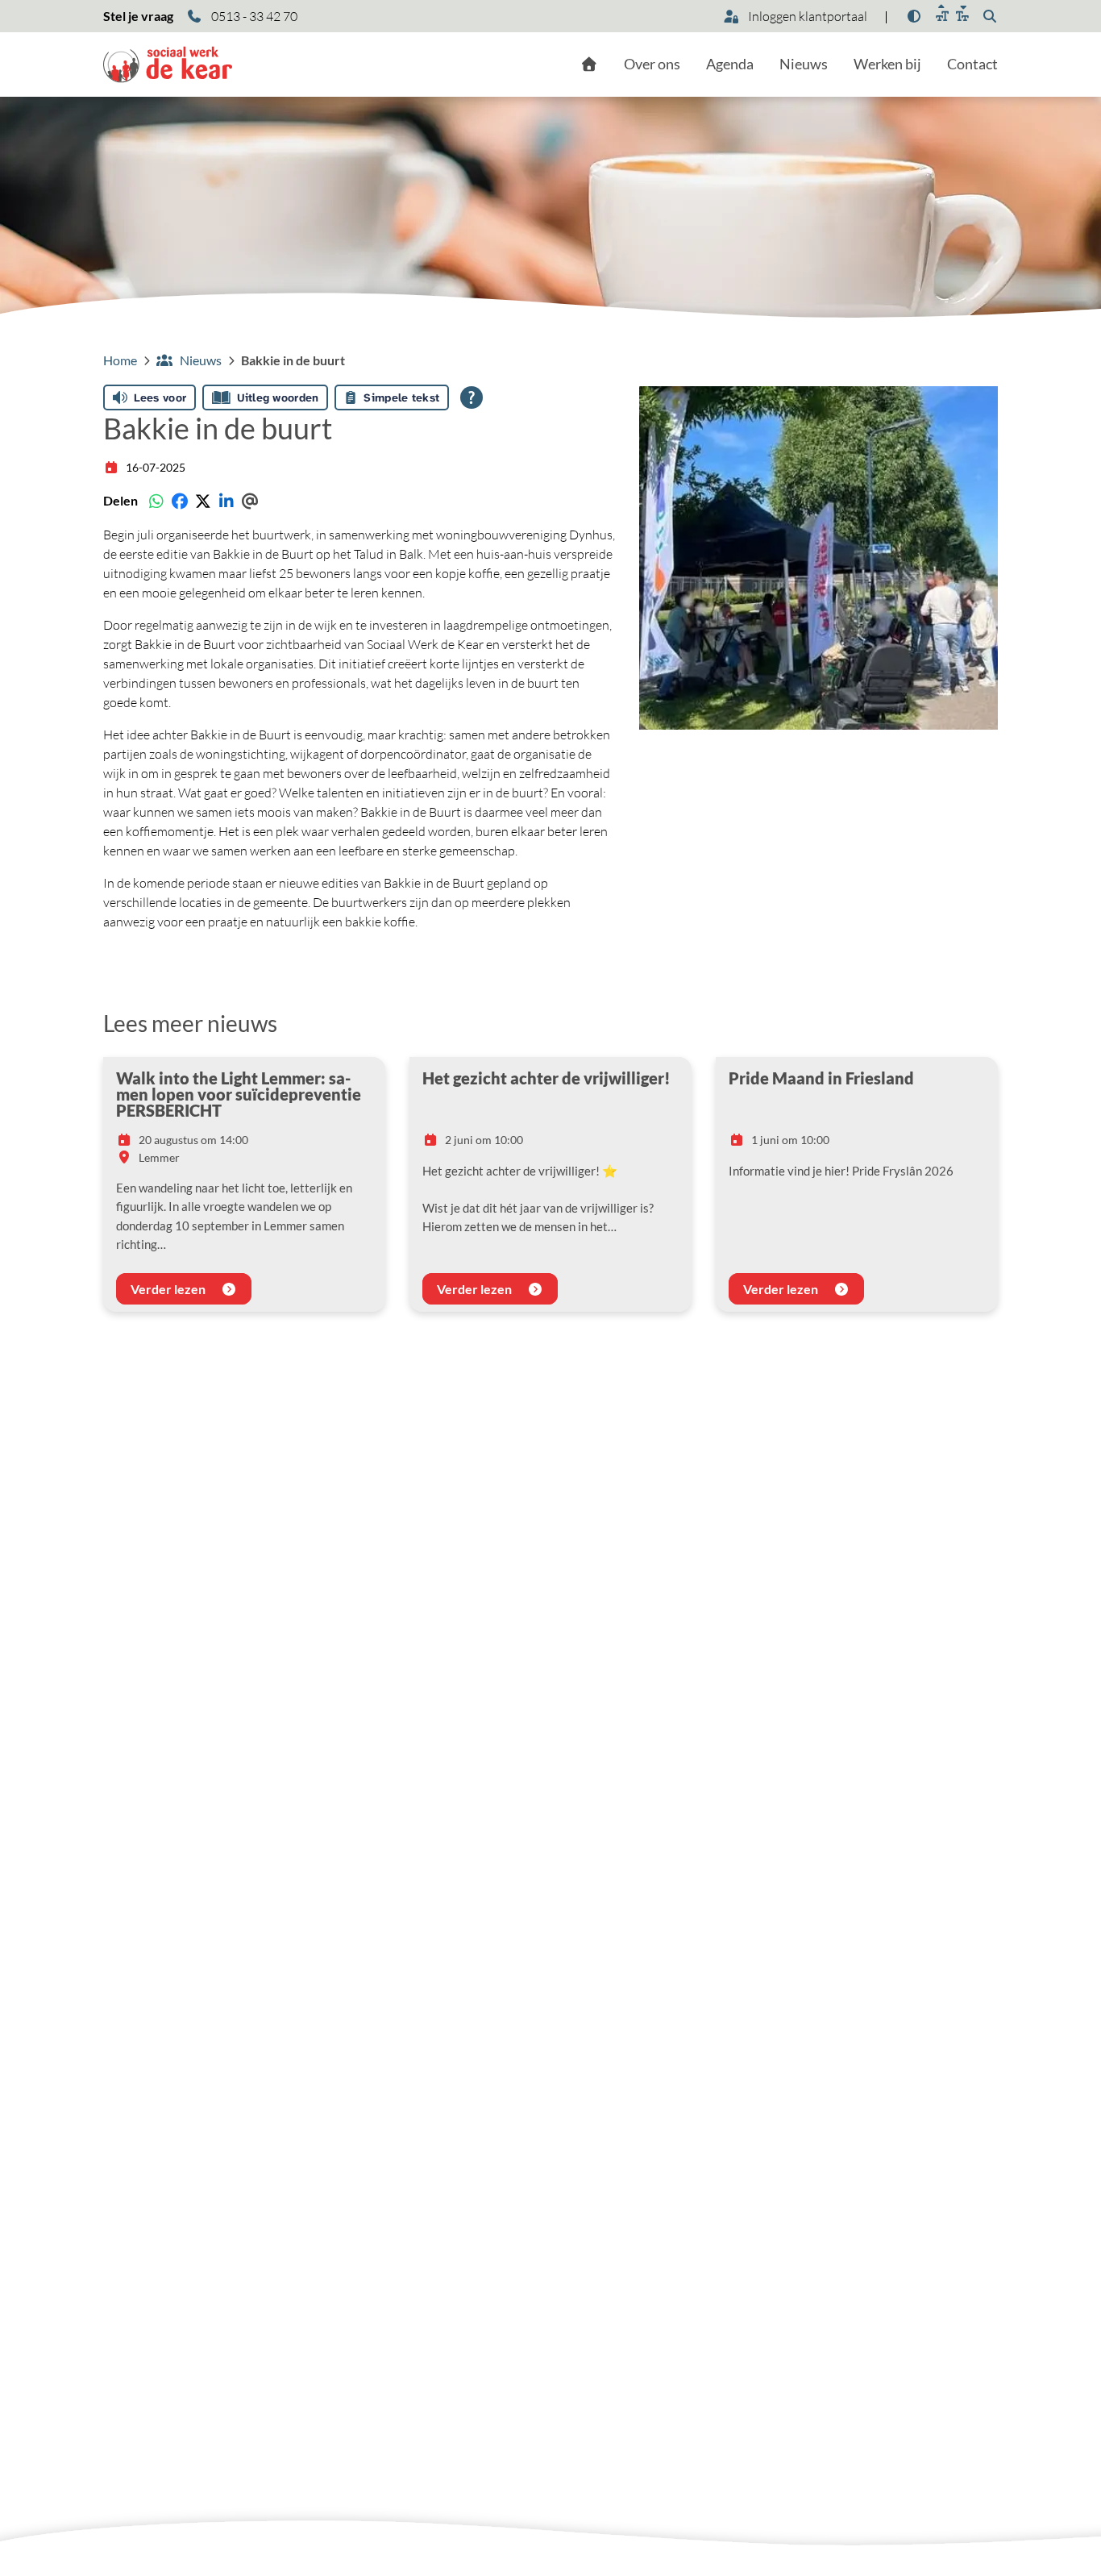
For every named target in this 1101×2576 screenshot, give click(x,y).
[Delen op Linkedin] (226, 501)
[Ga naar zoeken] (990, 16)
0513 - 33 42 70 (253, 16)
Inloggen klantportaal (806, 16)
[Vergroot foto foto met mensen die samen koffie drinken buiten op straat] (818, 558)
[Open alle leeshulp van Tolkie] (472, 397)
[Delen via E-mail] (249, 501)
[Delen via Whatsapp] (156, 501)
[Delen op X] (203, 501)
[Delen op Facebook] (179, 501)
